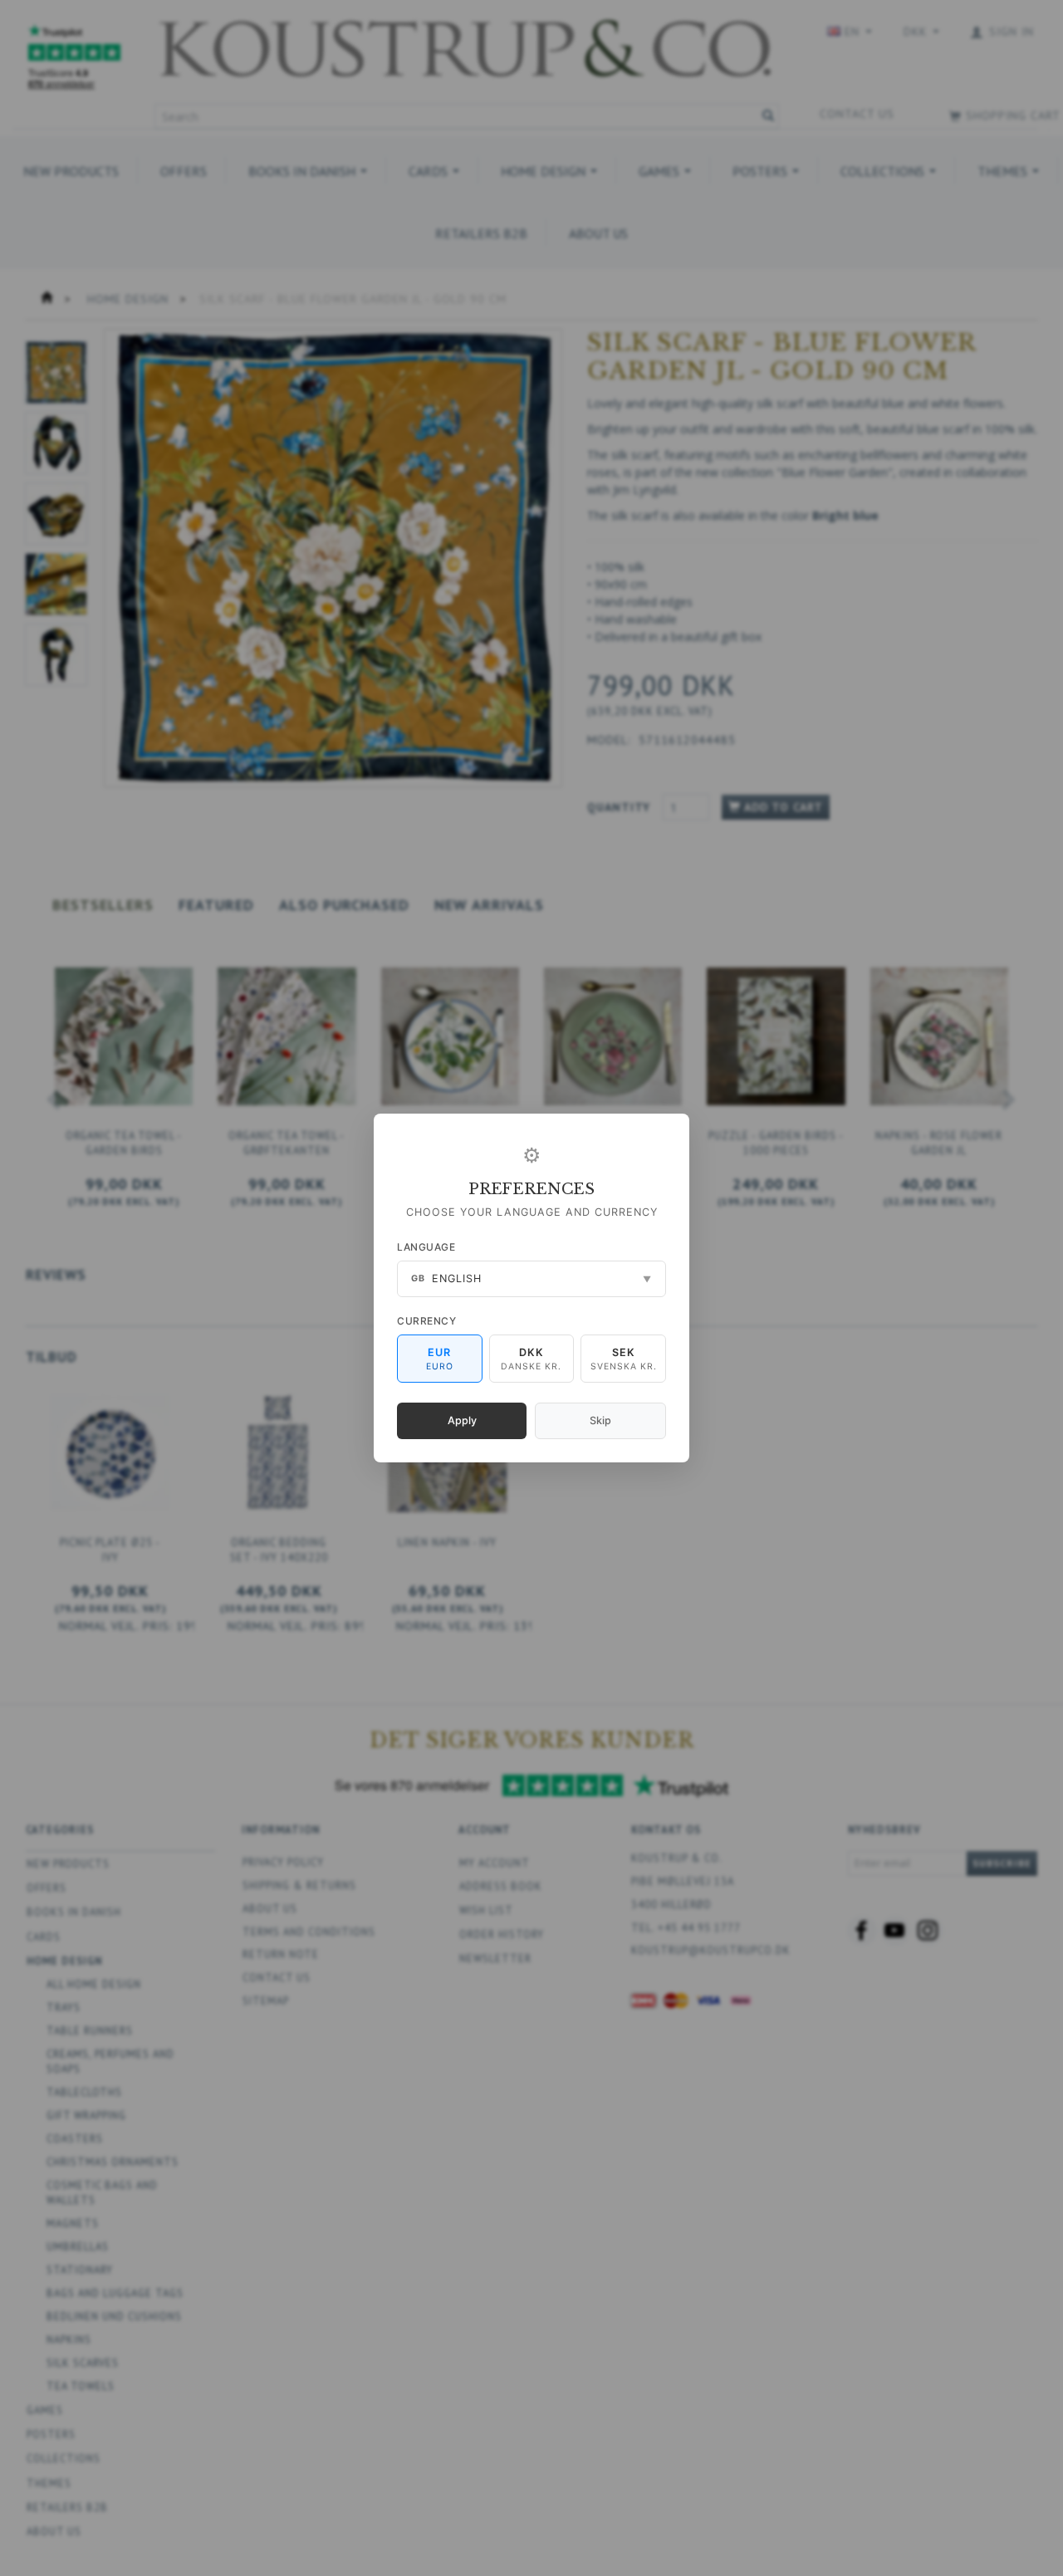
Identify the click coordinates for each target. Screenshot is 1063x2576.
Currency (426, 1321)
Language (426, 1247)
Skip (600, 1420)
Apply (462, 1420)
